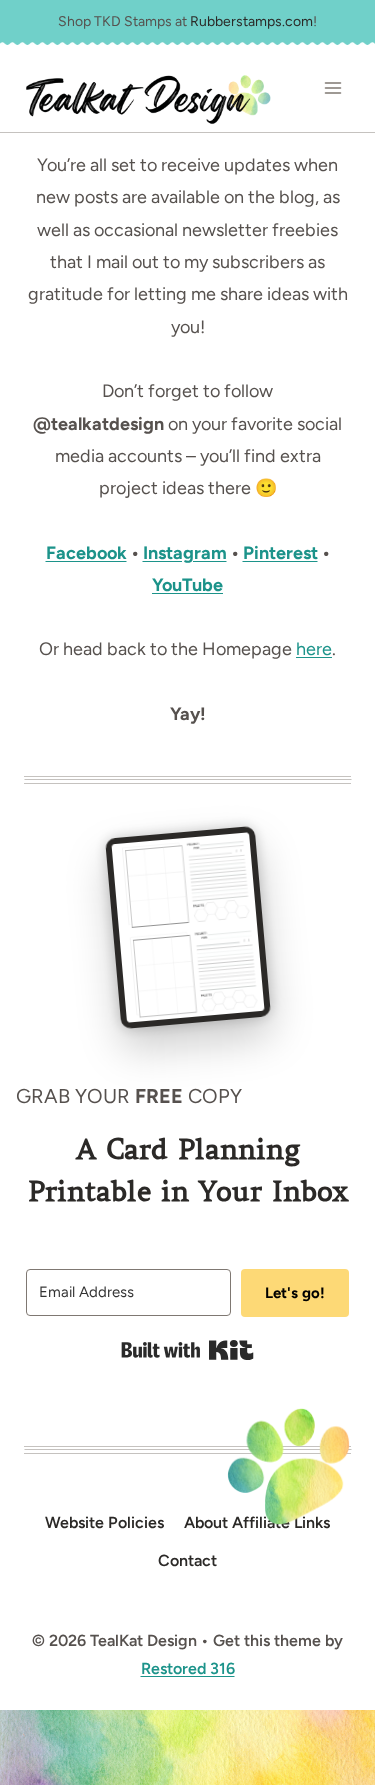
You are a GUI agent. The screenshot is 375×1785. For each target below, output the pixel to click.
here (314, 649)
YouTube (187, 585)
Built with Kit (187, 1350)
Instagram (185, 553)
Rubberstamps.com (251, 21)
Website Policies (104, 1522)
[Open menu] (332, 88)
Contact (187, 1560)
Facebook (86, 553)
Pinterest (280, 553)
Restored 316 (188, 1668)
